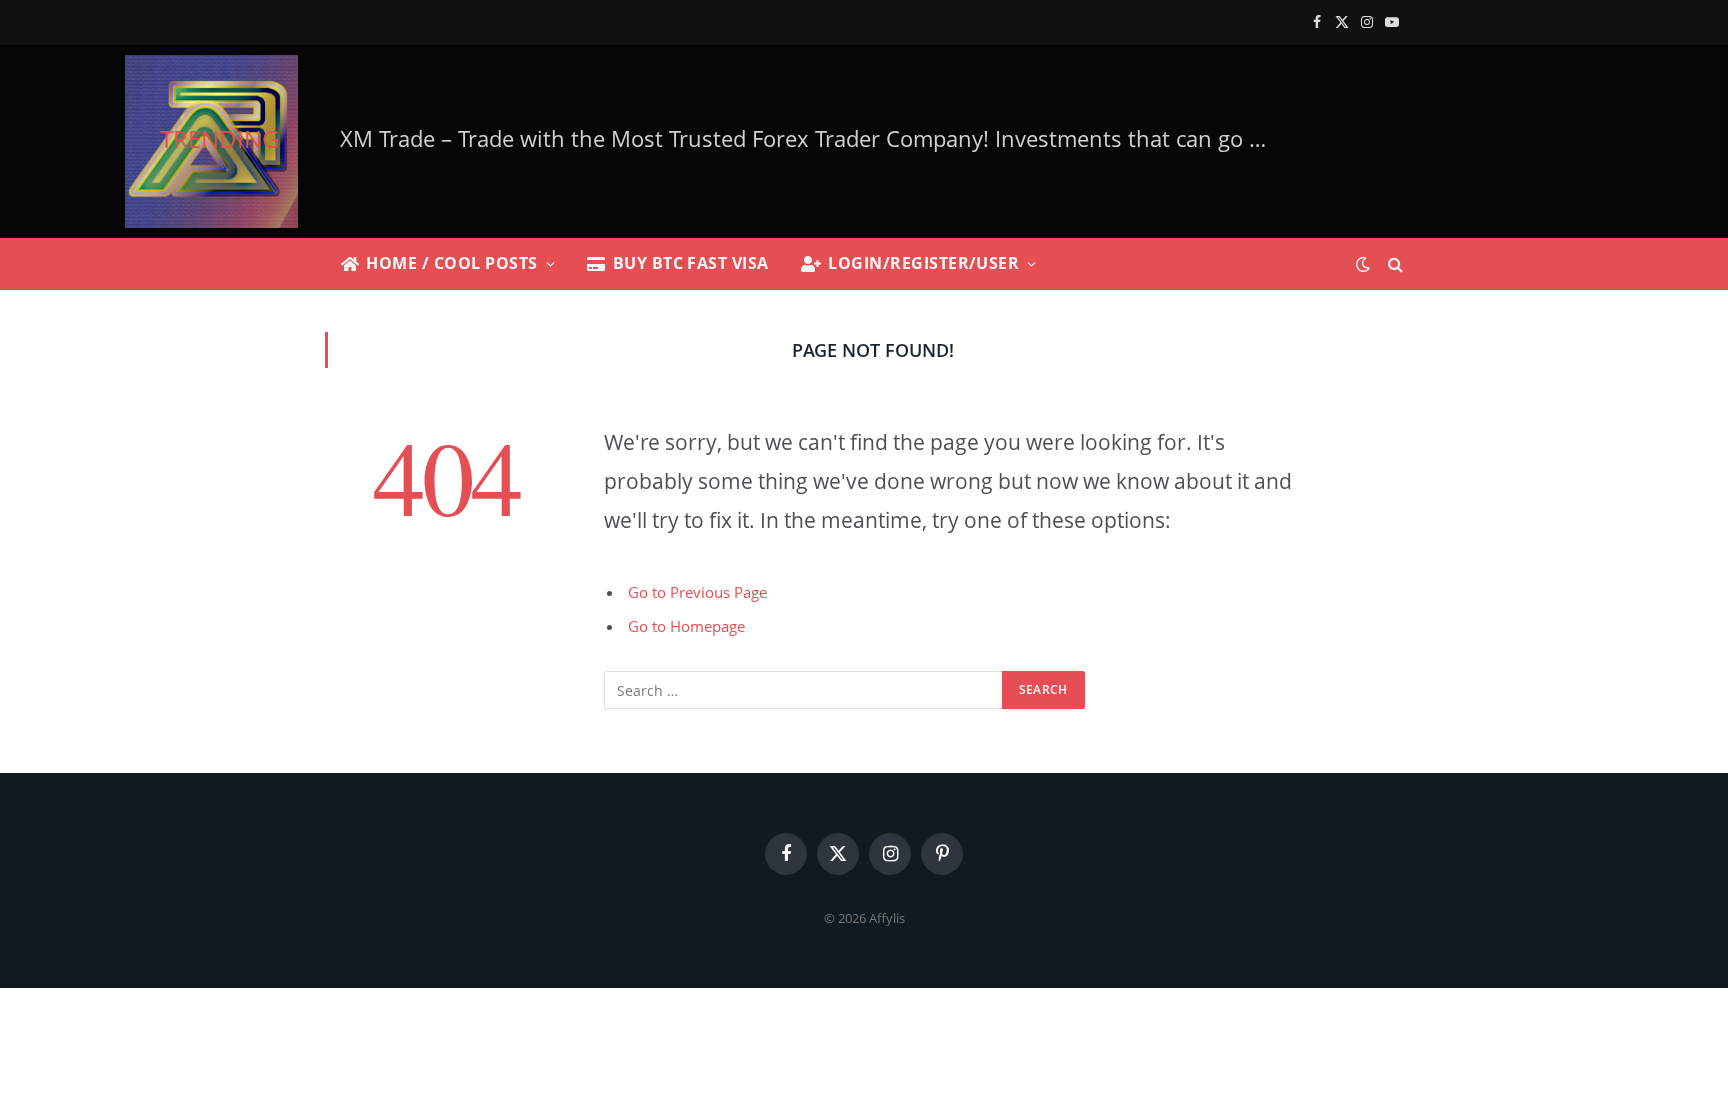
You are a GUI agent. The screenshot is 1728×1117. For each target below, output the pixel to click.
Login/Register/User (923, 263)
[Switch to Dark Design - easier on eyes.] (1363, 264)
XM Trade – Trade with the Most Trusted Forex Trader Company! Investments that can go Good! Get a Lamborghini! (813, 138)
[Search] (1393, 264)
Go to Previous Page (697, 592)
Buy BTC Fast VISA (691, 263)
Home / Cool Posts (451, 263)
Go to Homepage (686, 626)
